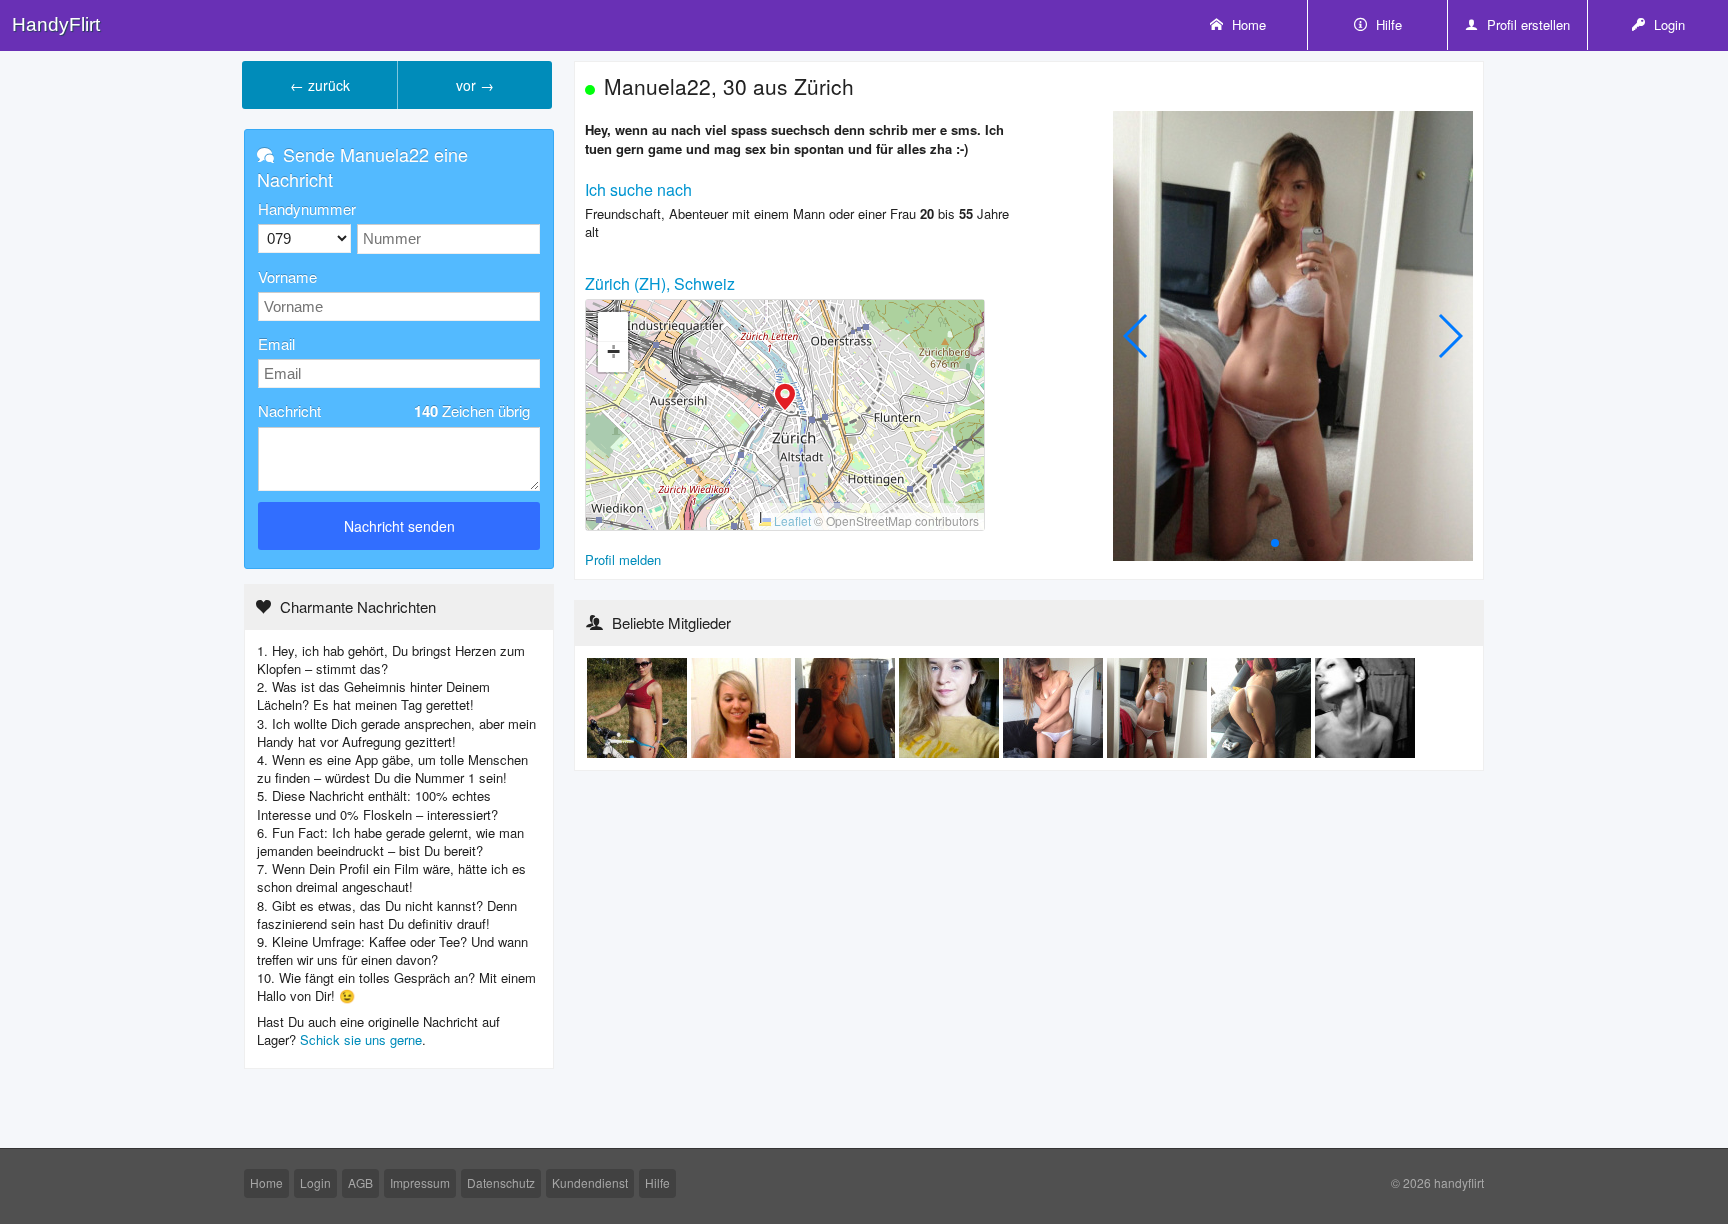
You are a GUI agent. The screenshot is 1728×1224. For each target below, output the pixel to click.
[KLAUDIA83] (1365, 706)
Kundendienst (590, 1182)
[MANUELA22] (1055, 706)
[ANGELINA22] (639, 706)
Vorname (287, 276)
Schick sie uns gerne (361, 1039)
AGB (360, 1182)
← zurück (320, 85)
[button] (785, 399)
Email (276, 343)
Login (1667, 24)
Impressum (420, 1182)
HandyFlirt (56, 24)
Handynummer (307, 208)
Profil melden (623, 559)
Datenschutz (501, 1182)
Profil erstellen (1526, 24)
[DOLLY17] (951, 706)
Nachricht (394, 411)
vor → (475, 85)
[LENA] (743, 706)
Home (1247, 24)
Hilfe (1387, 24)
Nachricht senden (399, 526)
